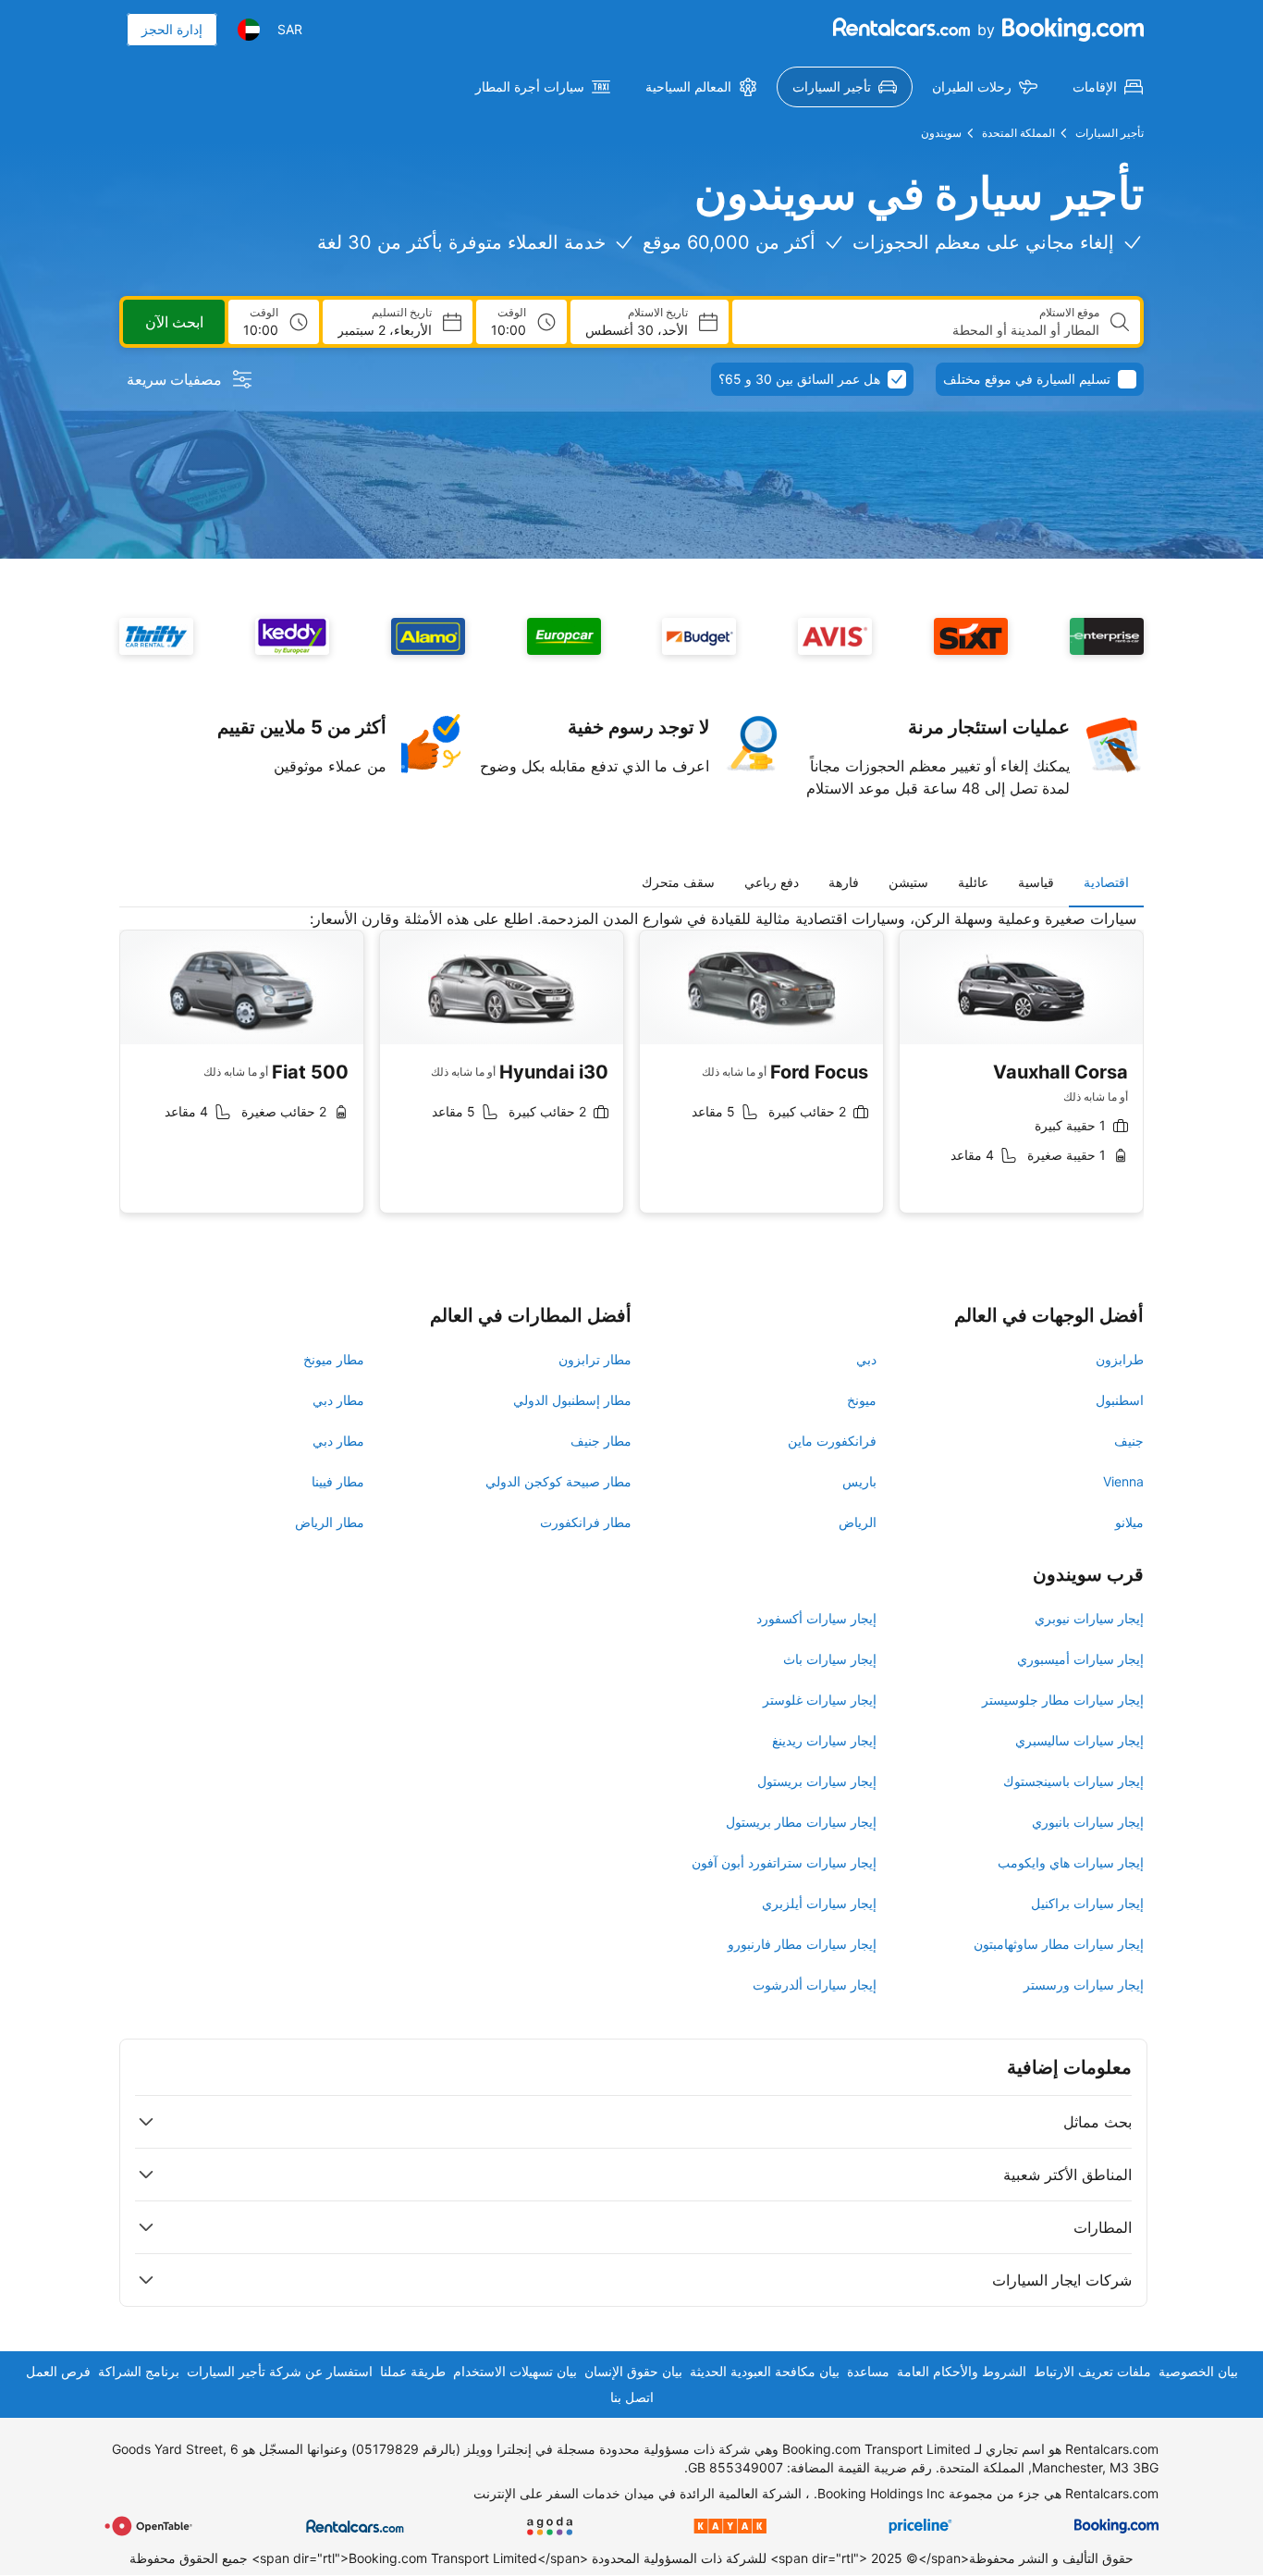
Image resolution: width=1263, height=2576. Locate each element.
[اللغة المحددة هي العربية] (249, 30)
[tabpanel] (631, 1075)
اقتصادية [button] (1106, 882)
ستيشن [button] (908, 882)
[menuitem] (1108, 87)
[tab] (1106, 882)
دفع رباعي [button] (772, 882)
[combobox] (923, 330)
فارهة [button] (844, 882)
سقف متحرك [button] (678, 882)
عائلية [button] (973, 882)
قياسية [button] (1036, 882)
